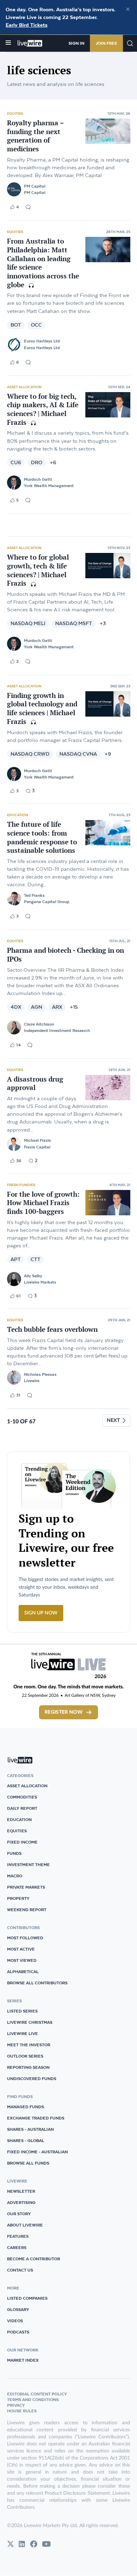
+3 (103, 623)
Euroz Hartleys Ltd (42, 341)
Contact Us (20, 2270)
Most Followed (25, 1938)
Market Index (23, 2360)
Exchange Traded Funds (36, 2118)
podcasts (18, 2332)
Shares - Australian (30, 2129)
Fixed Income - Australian (37, 2152)
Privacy (16, 2405)
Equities (15, 113)
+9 (108, 754)
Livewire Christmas (30, 2022)
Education (18, 815)
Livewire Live (22, 2033)
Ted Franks (34, 895)
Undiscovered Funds (32, 2079)
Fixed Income (22, 1842)
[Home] (30, 43)
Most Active (21, 1949)
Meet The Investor (29, 2045)
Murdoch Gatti (38, 479)
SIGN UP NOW (41, 1613)
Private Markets (26, 1887)
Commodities (22, 1797)
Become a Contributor (34, 2259)
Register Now (64, 1712)
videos (15, 2321)
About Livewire (25, 2225)
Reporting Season (28, 2067)
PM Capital (35, 186)
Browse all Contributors (37, 1983)
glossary (18, 2309)
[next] (116, 1421)
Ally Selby (33, 1276)
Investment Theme (28, 1865)
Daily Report (22, 1808)
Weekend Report (27, 1910)
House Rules (22, 2411)
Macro (15, 1876)
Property (18, 1898)
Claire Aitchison (39, 1024)
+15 (74, 1007)
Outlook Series (25, 2056)
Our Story (19, 2214)
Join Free (106, 43)
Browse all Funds (28, 2163)
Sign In (76, 43)
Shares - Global (26, 2140)
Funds (14, 1853)
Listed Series (22, 2011)
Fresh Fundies (21, 1185)
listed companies (27, 2298)
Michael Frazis (37, 1140)
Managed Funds (25, 2107)
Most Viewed (22, 1960)
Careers (17, 2247)
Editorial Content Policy (37, 2394)
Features (18, 2236)
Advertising (21, 2202)
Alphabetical (23, 1972)
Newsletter (21, 2191)
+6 (53, 463)
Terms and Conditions (33, 2399)
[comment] (28, 207)
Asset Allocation (24, 387)
